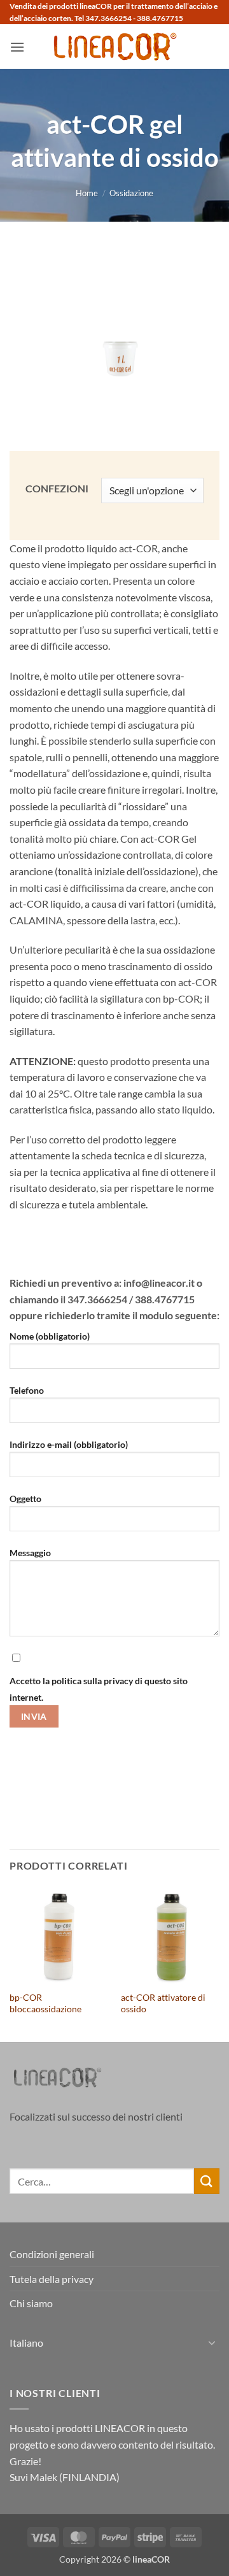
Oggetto (25, 1499)
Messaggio (30, 1553)
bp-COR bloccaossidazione (45, 2003)
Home (87, 193)
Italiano (26, 2343)
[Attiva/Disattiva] (212, 2342)
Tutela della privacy (52, 2279)
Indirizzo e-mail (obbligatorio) (69, 1444)
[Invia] (207, 2181)
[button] (17, 47)
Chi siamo (31, 2303)
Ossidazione (131, 193)
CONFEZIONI (57, 489)
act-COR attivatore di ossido (163, 2003)
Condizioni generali (52, 2254)
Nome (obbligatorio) (50, 1336)
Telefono (27, 1390)
